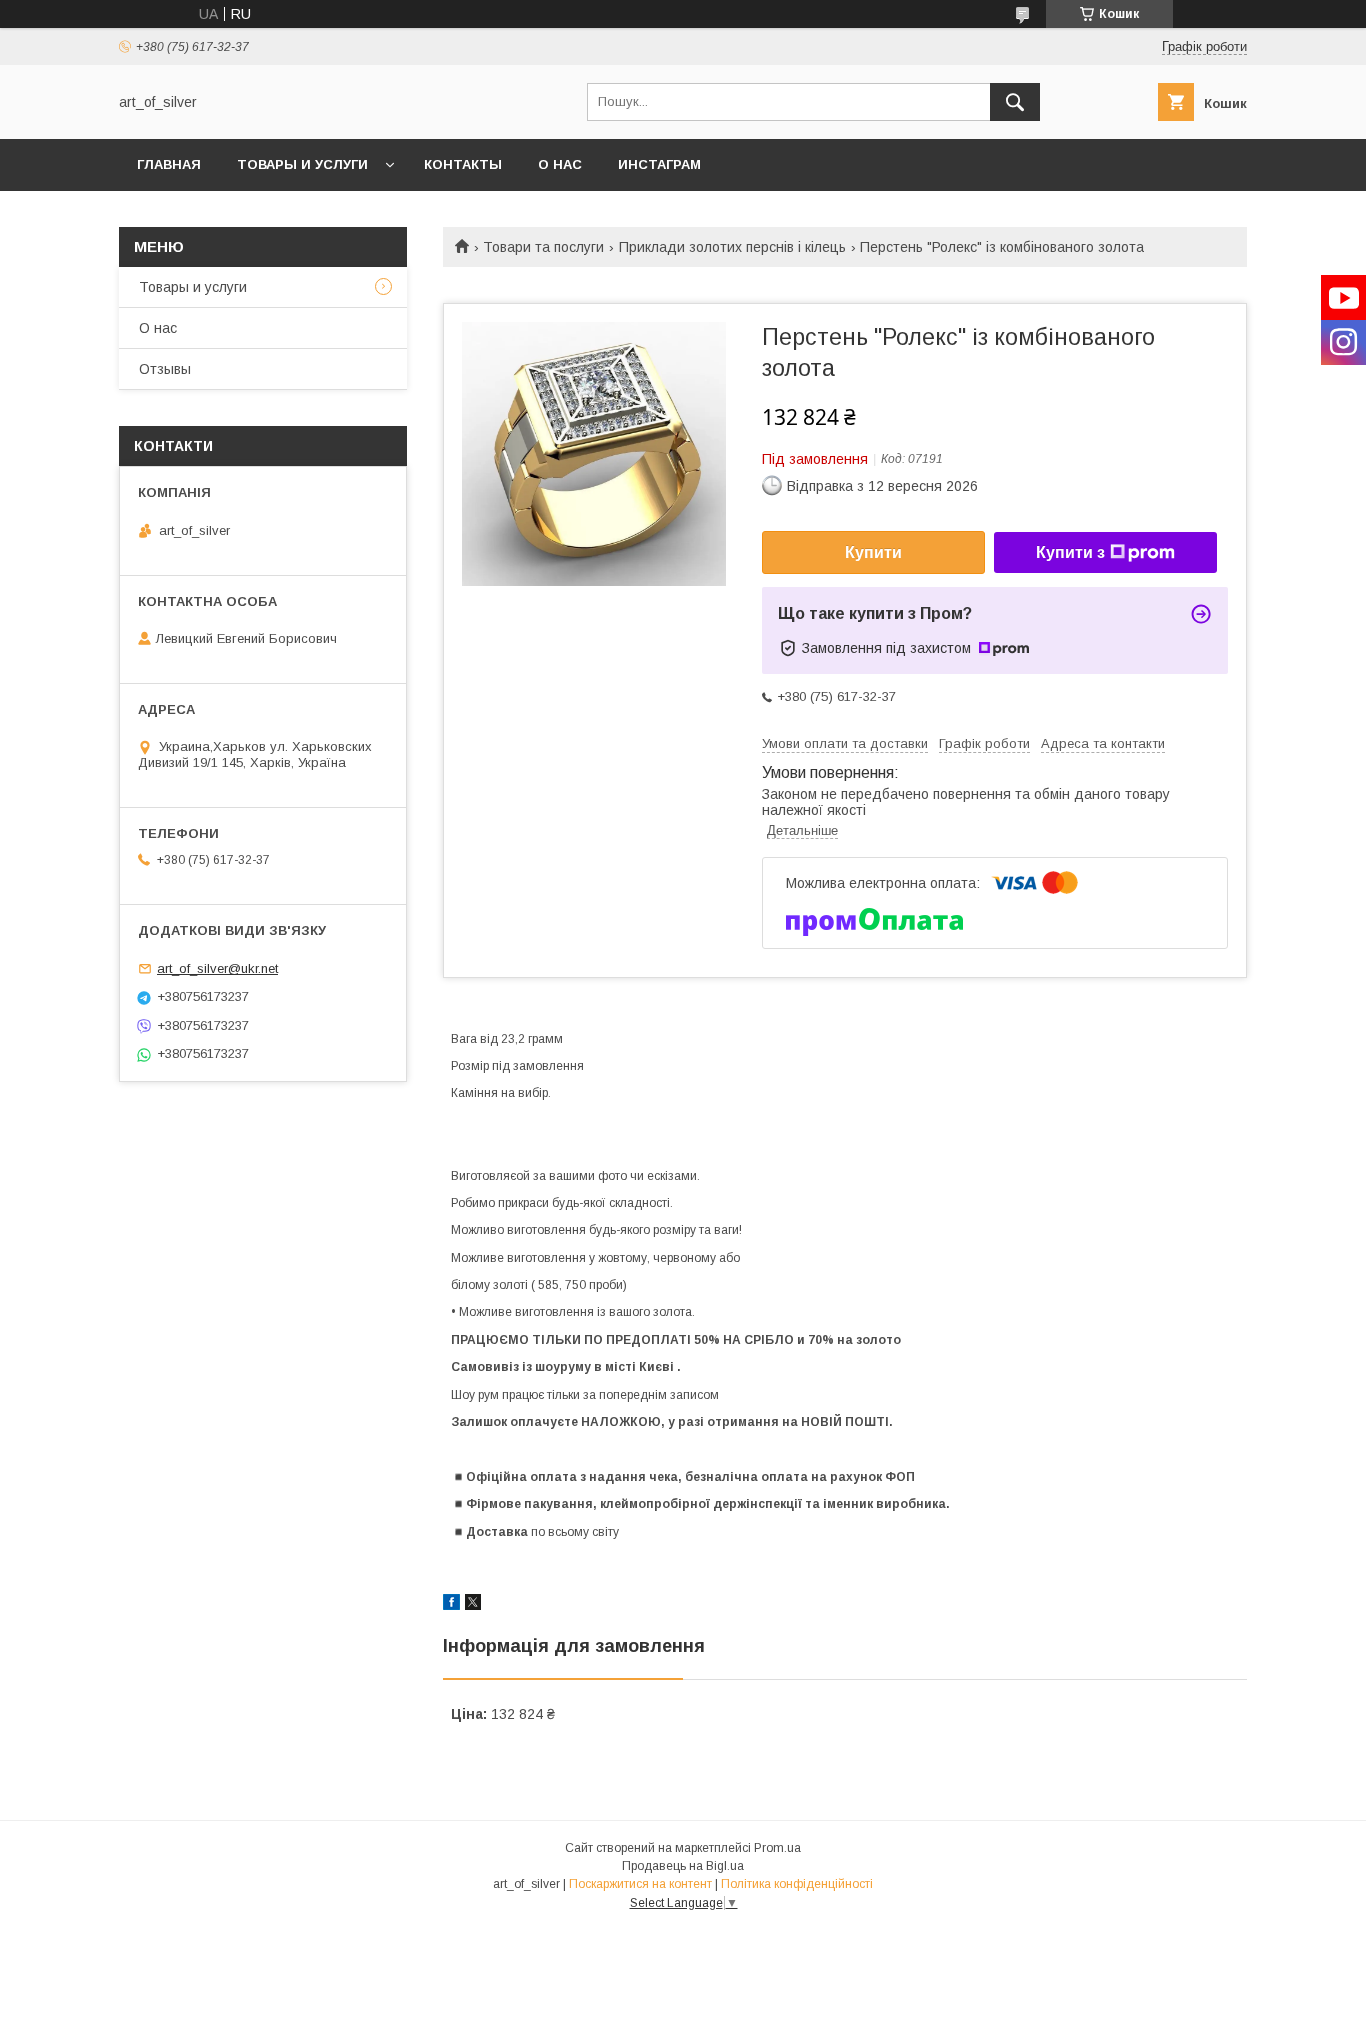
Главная (169, 164)
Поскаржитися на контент (640, 1884)
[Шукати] (1015, 102)
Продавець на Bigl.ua (683, 1866)
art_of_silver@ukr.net (217, 968)
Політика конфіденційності (797, 1884)
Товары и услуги (302, 164)
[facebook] (451, 1605)
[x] (473, 1605)
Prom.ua (777, 1848)
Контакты (463, 164)
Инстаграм (659, 164)
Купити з (1070, 552)
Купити (873, 552)
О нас (560, 164)
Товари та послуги (543, 247)
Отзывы (165, 369)
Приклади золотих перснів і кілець (732, 247)
